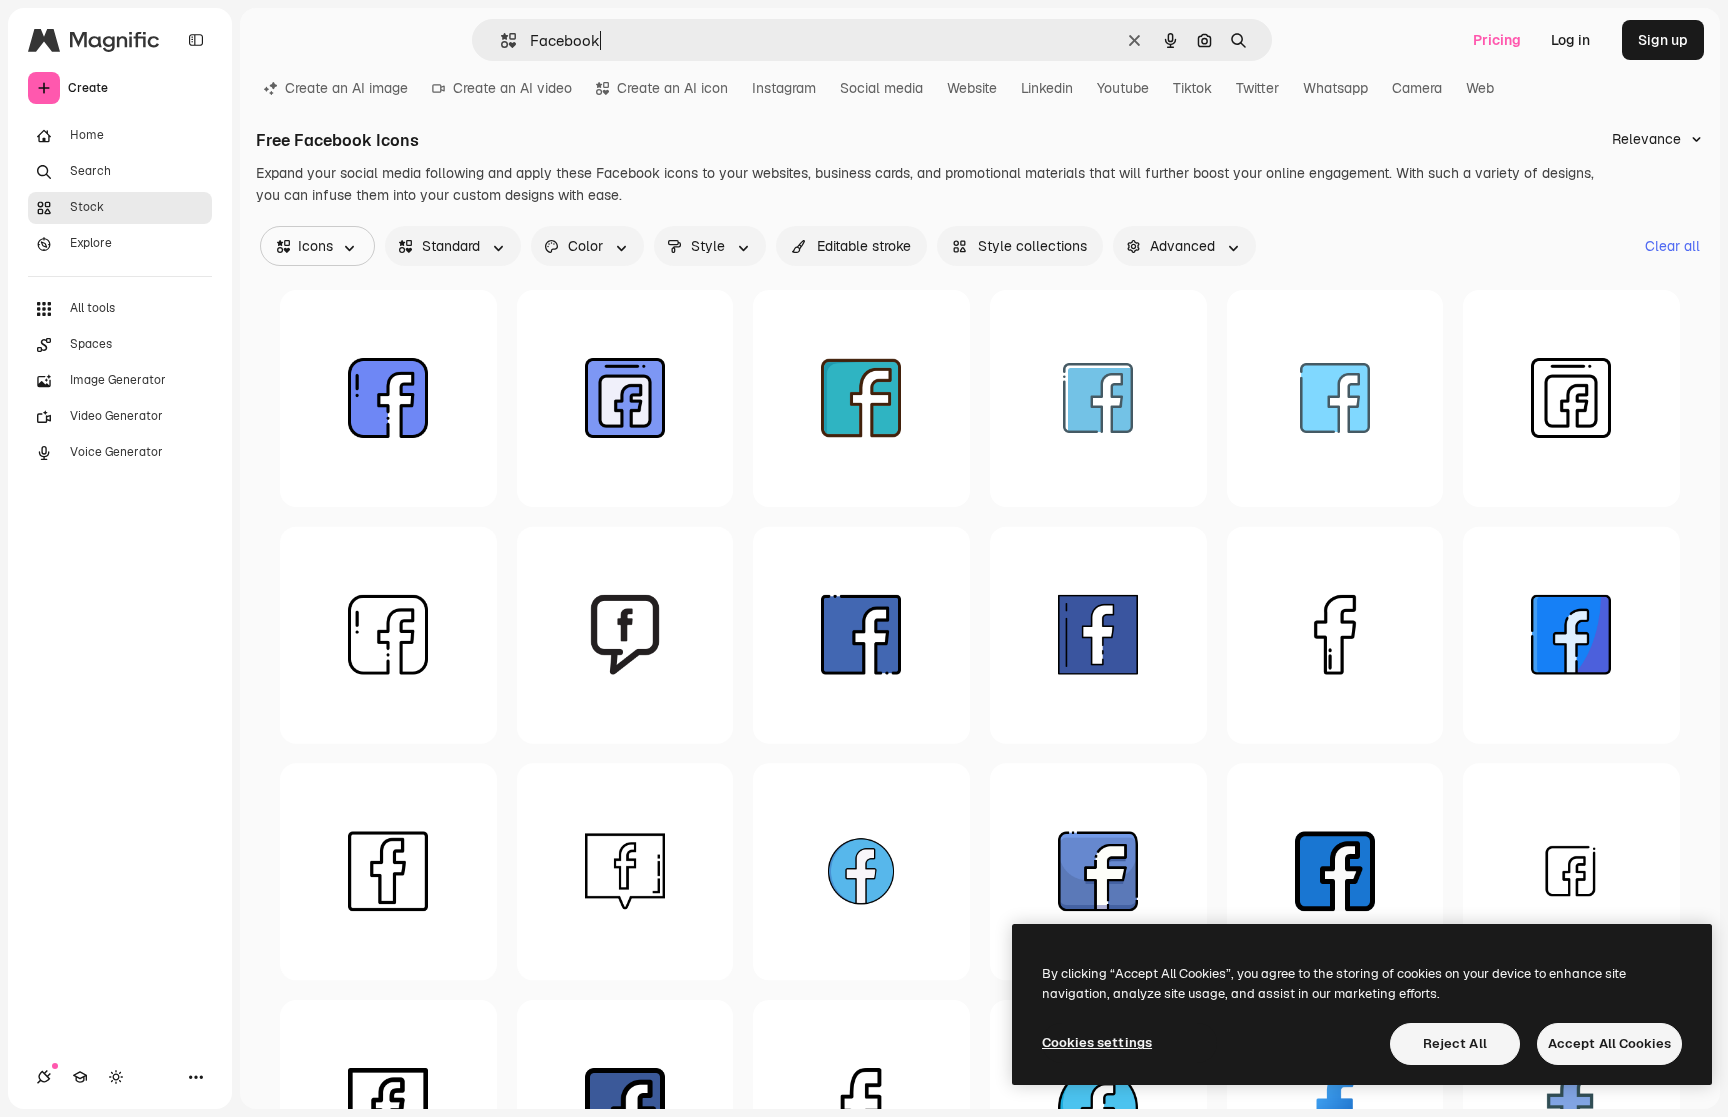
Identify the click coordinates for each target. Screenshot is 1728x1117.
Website (972, 88)
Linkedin (1047, 88)
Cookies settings (1097, 1042)
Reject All (1455, 1043)
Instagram (784, 88)
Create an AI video (512, 88)
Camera (1417, 88)
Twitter (1257, 88)
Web (1480, 88)
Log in (1570, 40)
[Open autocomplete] (500, 40)
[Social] (1571, 872)
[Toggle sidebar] (196, 40)
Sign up (1663, 40)
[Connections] (44, 1077)
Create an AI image (346, 88)
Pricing (1497, 40)
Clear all (1672, 246)
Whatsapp (1335, 88)
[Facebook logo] (1571, 635)
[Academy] (80, 1077)
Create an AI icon (672, 88)
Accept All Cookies (1609, 1043)
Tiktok (1192, 88)
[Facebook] (388, 398)
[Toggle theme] (116, 1077)
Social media (881, 88)
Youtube (1123, 88)
